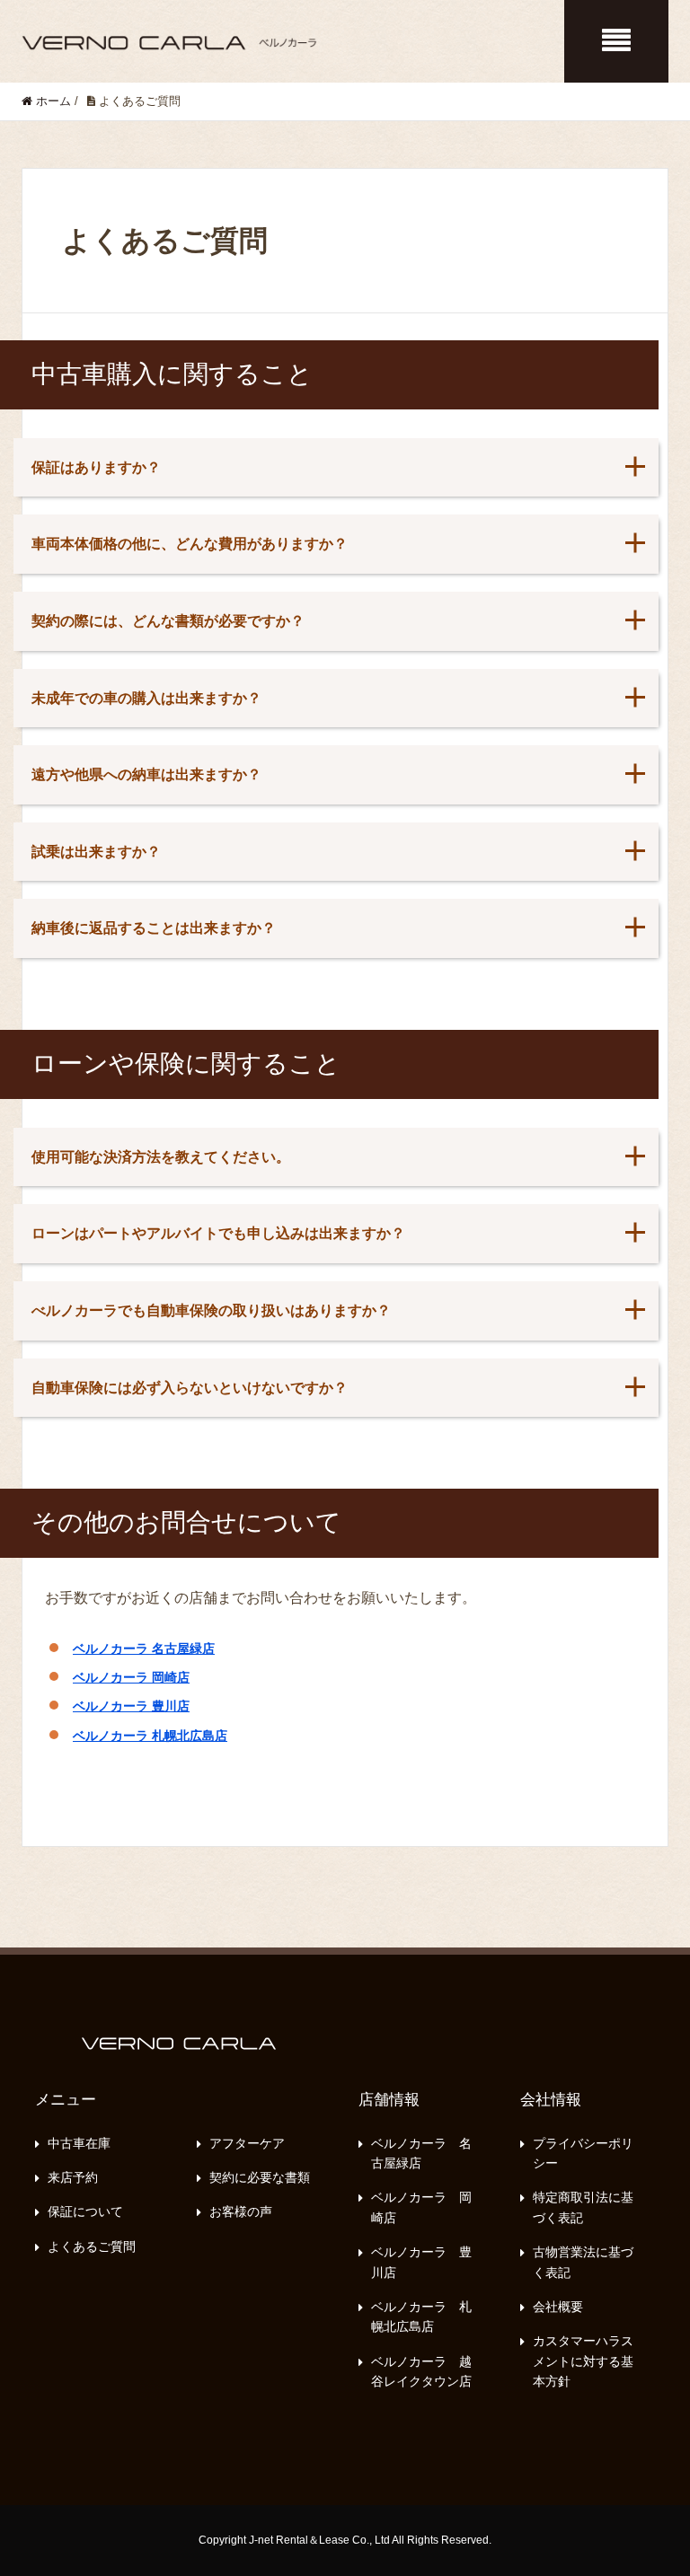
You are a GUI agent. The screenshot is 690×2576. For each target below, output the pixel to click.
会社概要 (558, 2307)
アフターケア (247, 2143)
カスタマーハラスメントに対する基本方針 (583, 2361)
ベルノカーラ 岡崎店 (131, 1677)
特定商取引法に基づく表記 (583, 2207)
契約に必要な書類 (260, 2177)
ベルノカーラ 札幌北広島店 (150, 1736)
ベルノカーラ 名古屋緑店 (144, 1648)
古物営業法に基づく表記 (583, 2262)
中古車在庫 (79, 2143)
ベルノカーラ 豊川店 (131, 1706)
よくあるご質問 (92, 2246)
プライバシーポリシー (583, 2153)
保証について (85, 2211)
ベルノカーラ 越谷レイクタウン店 (421, 2371)
